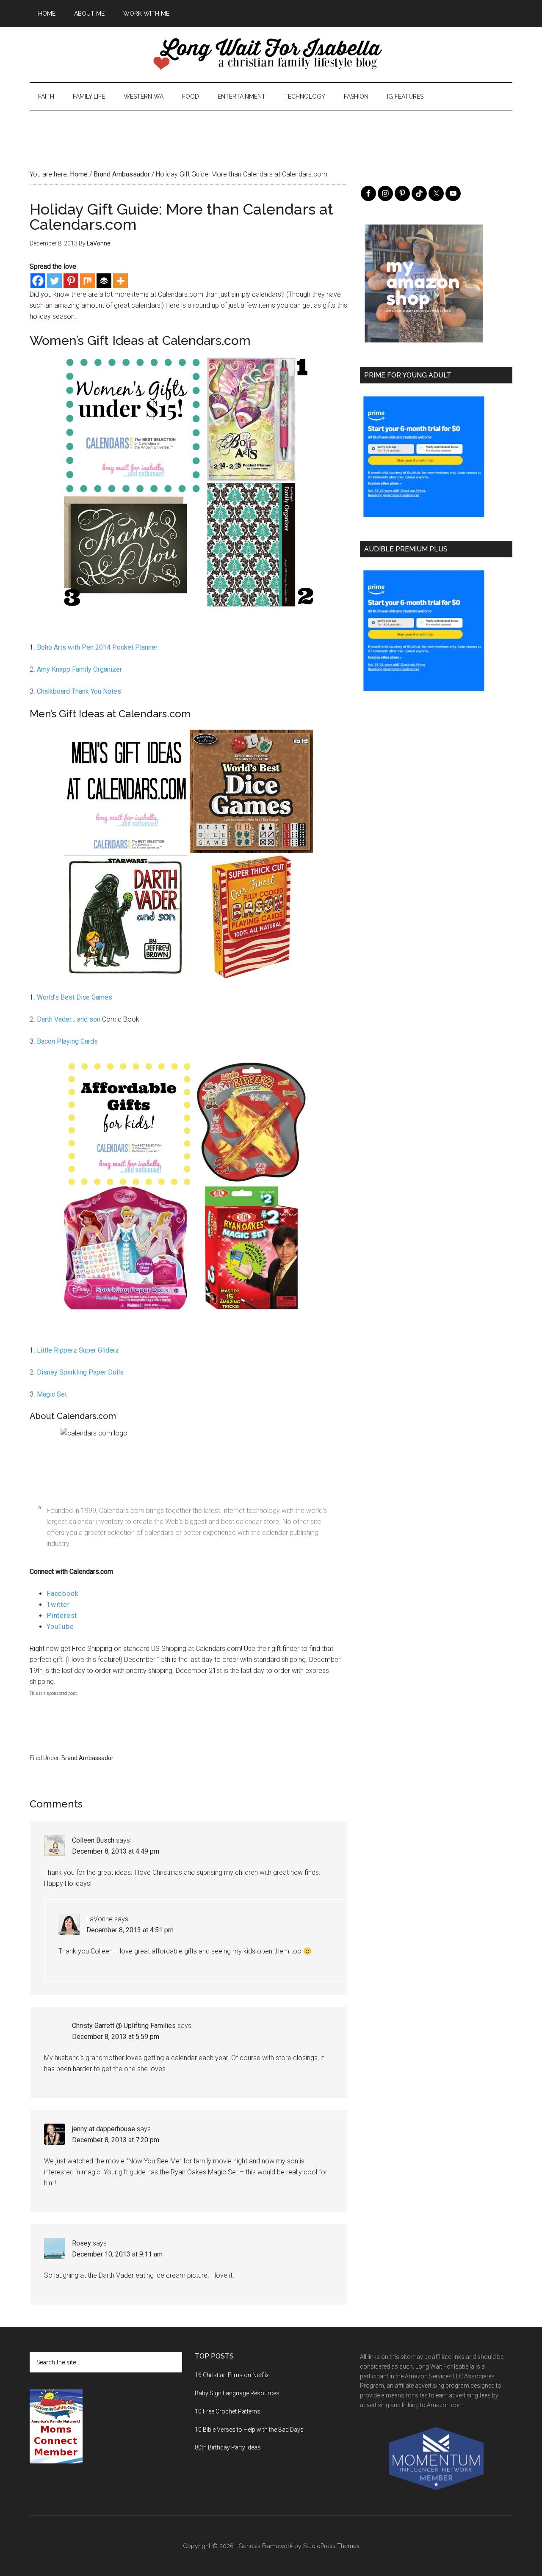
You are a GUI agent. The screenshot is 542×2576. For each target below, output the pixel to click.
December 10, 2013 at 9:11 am (117, 2254)
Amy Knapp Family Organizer (79, 669)
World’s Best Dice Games (75, 997)
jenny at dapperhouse (104, 2129)
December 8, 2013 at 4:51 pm (130, 1930)
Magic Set (52, 1394)
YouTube (60, 1627)
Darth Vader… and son (69, 1019)
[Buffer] (104, 281)
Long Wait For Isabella (271, 55)
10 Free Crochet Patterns (228, 2411)
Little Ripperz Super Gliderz (78, 1350)
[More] (120, 281)
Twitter (58, 1605)
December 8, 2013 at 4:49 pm (116, 1851)
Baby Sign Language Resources (237, 2393)
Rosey (82, 2243)
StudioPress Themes (331, 2546)
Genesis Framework (265, 2546)
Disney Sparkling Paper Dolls (80, 1372)
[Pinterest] (71, 281)
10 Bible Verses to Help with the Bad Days (249, 2430)
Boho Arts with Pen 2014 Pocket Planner (97, 647)
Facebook (62, 1594)
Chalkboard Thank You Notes (79, 691)
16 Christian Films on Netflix (232, 2375)
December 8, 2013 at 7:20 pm (116, 2140)
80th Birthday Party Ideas (228, 2447)
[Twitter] (54, 281)
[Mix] (87, 281)
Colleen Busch (93, 1840)
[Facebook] (38, 281)
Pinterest (62, 1616)
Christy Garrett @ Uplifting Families (124, 2026)
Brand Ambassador (87, 1758)
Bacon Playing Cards (66, 1041)
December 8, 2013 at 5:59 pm (116, 2037)
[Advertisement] (271, 129)
